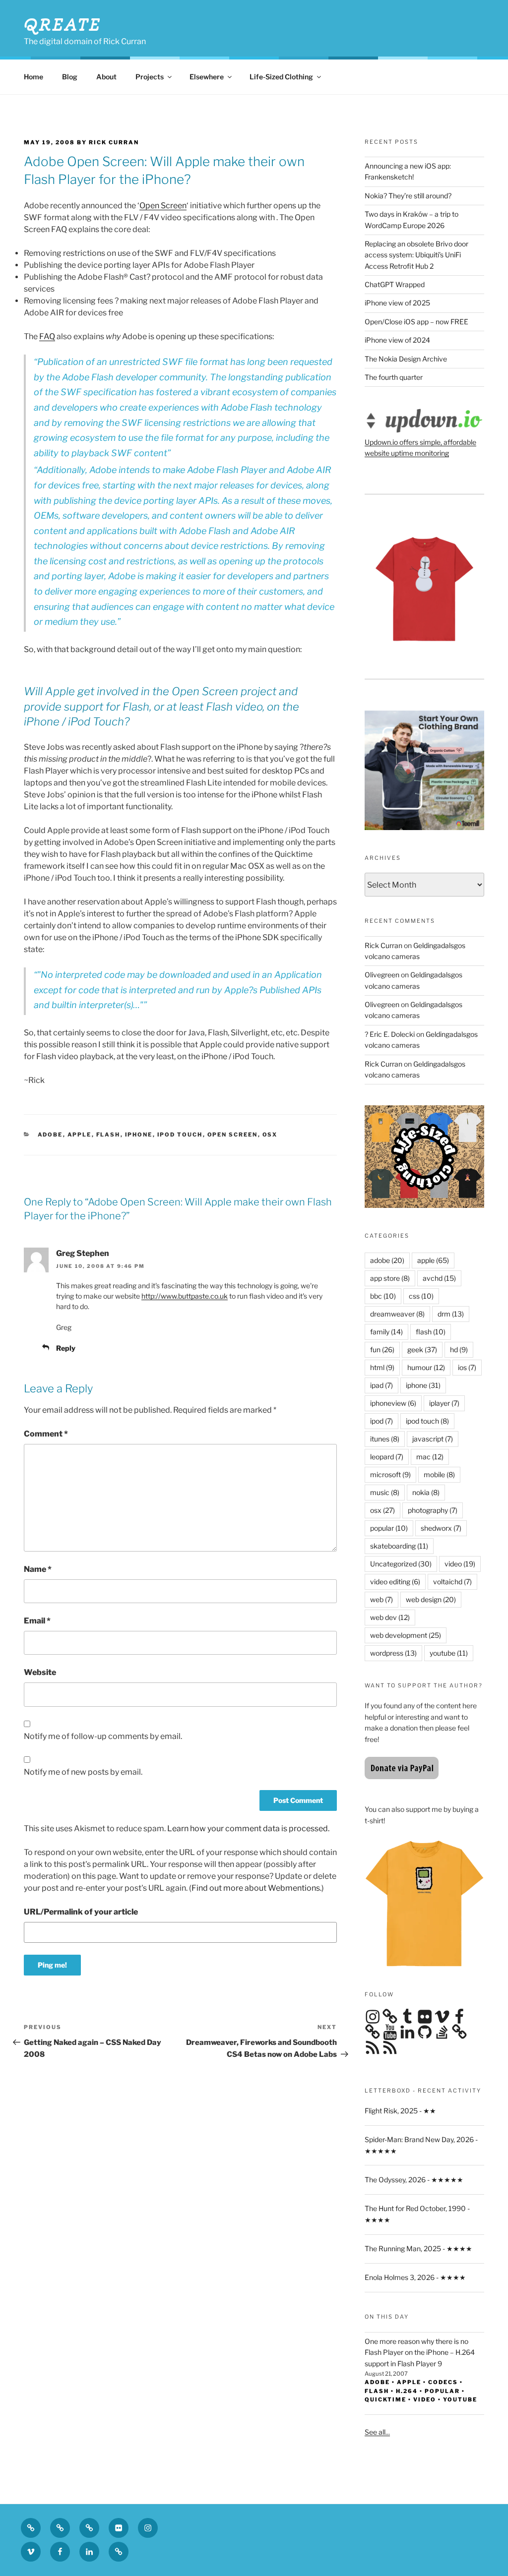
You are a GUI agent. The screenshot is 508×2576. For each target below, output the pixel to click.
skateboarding (399, 1546)
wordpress (393, 1653)
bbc (383, 1296)
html (382, 1367)
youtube (449, 1653)
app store (390, 1278)
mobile (439, 1474)
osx (270, 1135)
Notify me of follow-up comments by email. (103, 1736)
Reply (66, 1348)
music (385, 1492)
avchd (439, 1278)
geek (422, 1349)
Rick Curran (383, 945)
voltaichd (452, 1582)
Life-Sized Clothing (281, 77)
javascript (433, 1439)
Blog (70, 77)
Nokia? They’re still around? (408, 196)
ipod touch (180, 1135)
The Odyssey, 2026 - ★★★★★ (414, 2180)
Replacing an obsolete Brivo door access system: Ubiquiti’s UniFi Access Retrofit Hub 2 (416, 255)
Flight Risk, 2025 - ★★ (400, 2111)
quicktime (385, 2399)
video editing (395, 1582)
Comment (46, 1434)
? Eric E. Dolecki (390, 1034)
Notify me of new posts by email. (83, 1772)
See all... (377, 2432)
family (386, 1332)
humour (426, 1367)
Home (33, 77)
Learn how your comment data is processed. (248, 1828)
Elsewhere (207, 77)
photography (433, 1510)
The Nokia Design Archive (406, 359)
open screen (233, 1135)
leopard (387, 1457)
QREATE (63, 24)
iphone (139, 1135)
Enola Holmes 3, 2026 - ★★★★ (415, 2277)
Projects (150, 77)
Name (38, 1569)
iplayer (444, 1403)
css (421, 1296)
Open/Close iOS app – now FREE (416, 322)
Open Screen (163, 206)
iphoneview (393, 1403)
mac (430, 1457)
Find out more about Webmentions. (256, 1888)
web (381, 1599)
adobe (50, 1135)
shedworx (441, 1528)
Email (37, 1621)
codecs (443, 2382)
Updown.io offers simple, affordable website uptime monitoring (420, 448)
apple (80, 1135)
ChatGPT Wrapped (395, 284)
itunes (385, 1439)
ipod (381, 1421)
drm (451, 1314)
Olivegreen (382, 975)
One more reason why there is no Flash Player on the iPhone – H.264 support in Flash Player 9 (420, 2352)
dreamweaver (397, 1314)
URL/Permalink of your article (81, 1912)
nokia (426, 1492)
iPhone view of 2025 (397, 303)
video (460, 1564)
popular (389, 1528)
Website (40, 1672)
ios (467, 1367)
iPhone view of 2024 (397, 340)
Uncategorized (401, 1564)
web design (431, 1599)
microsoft (390, 1474)
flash (108, 1135)
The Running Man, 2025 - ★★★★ (418, 2248)
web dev (390, 1617)
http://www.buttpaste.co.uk (185, 1296)
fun (382, 1349)
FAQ (47, 336)
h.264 (407, 2391)
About (106, 77)
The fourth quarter (394, 377)
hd (459, 1349)
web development (406, 1635)
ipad (381, 1385)
